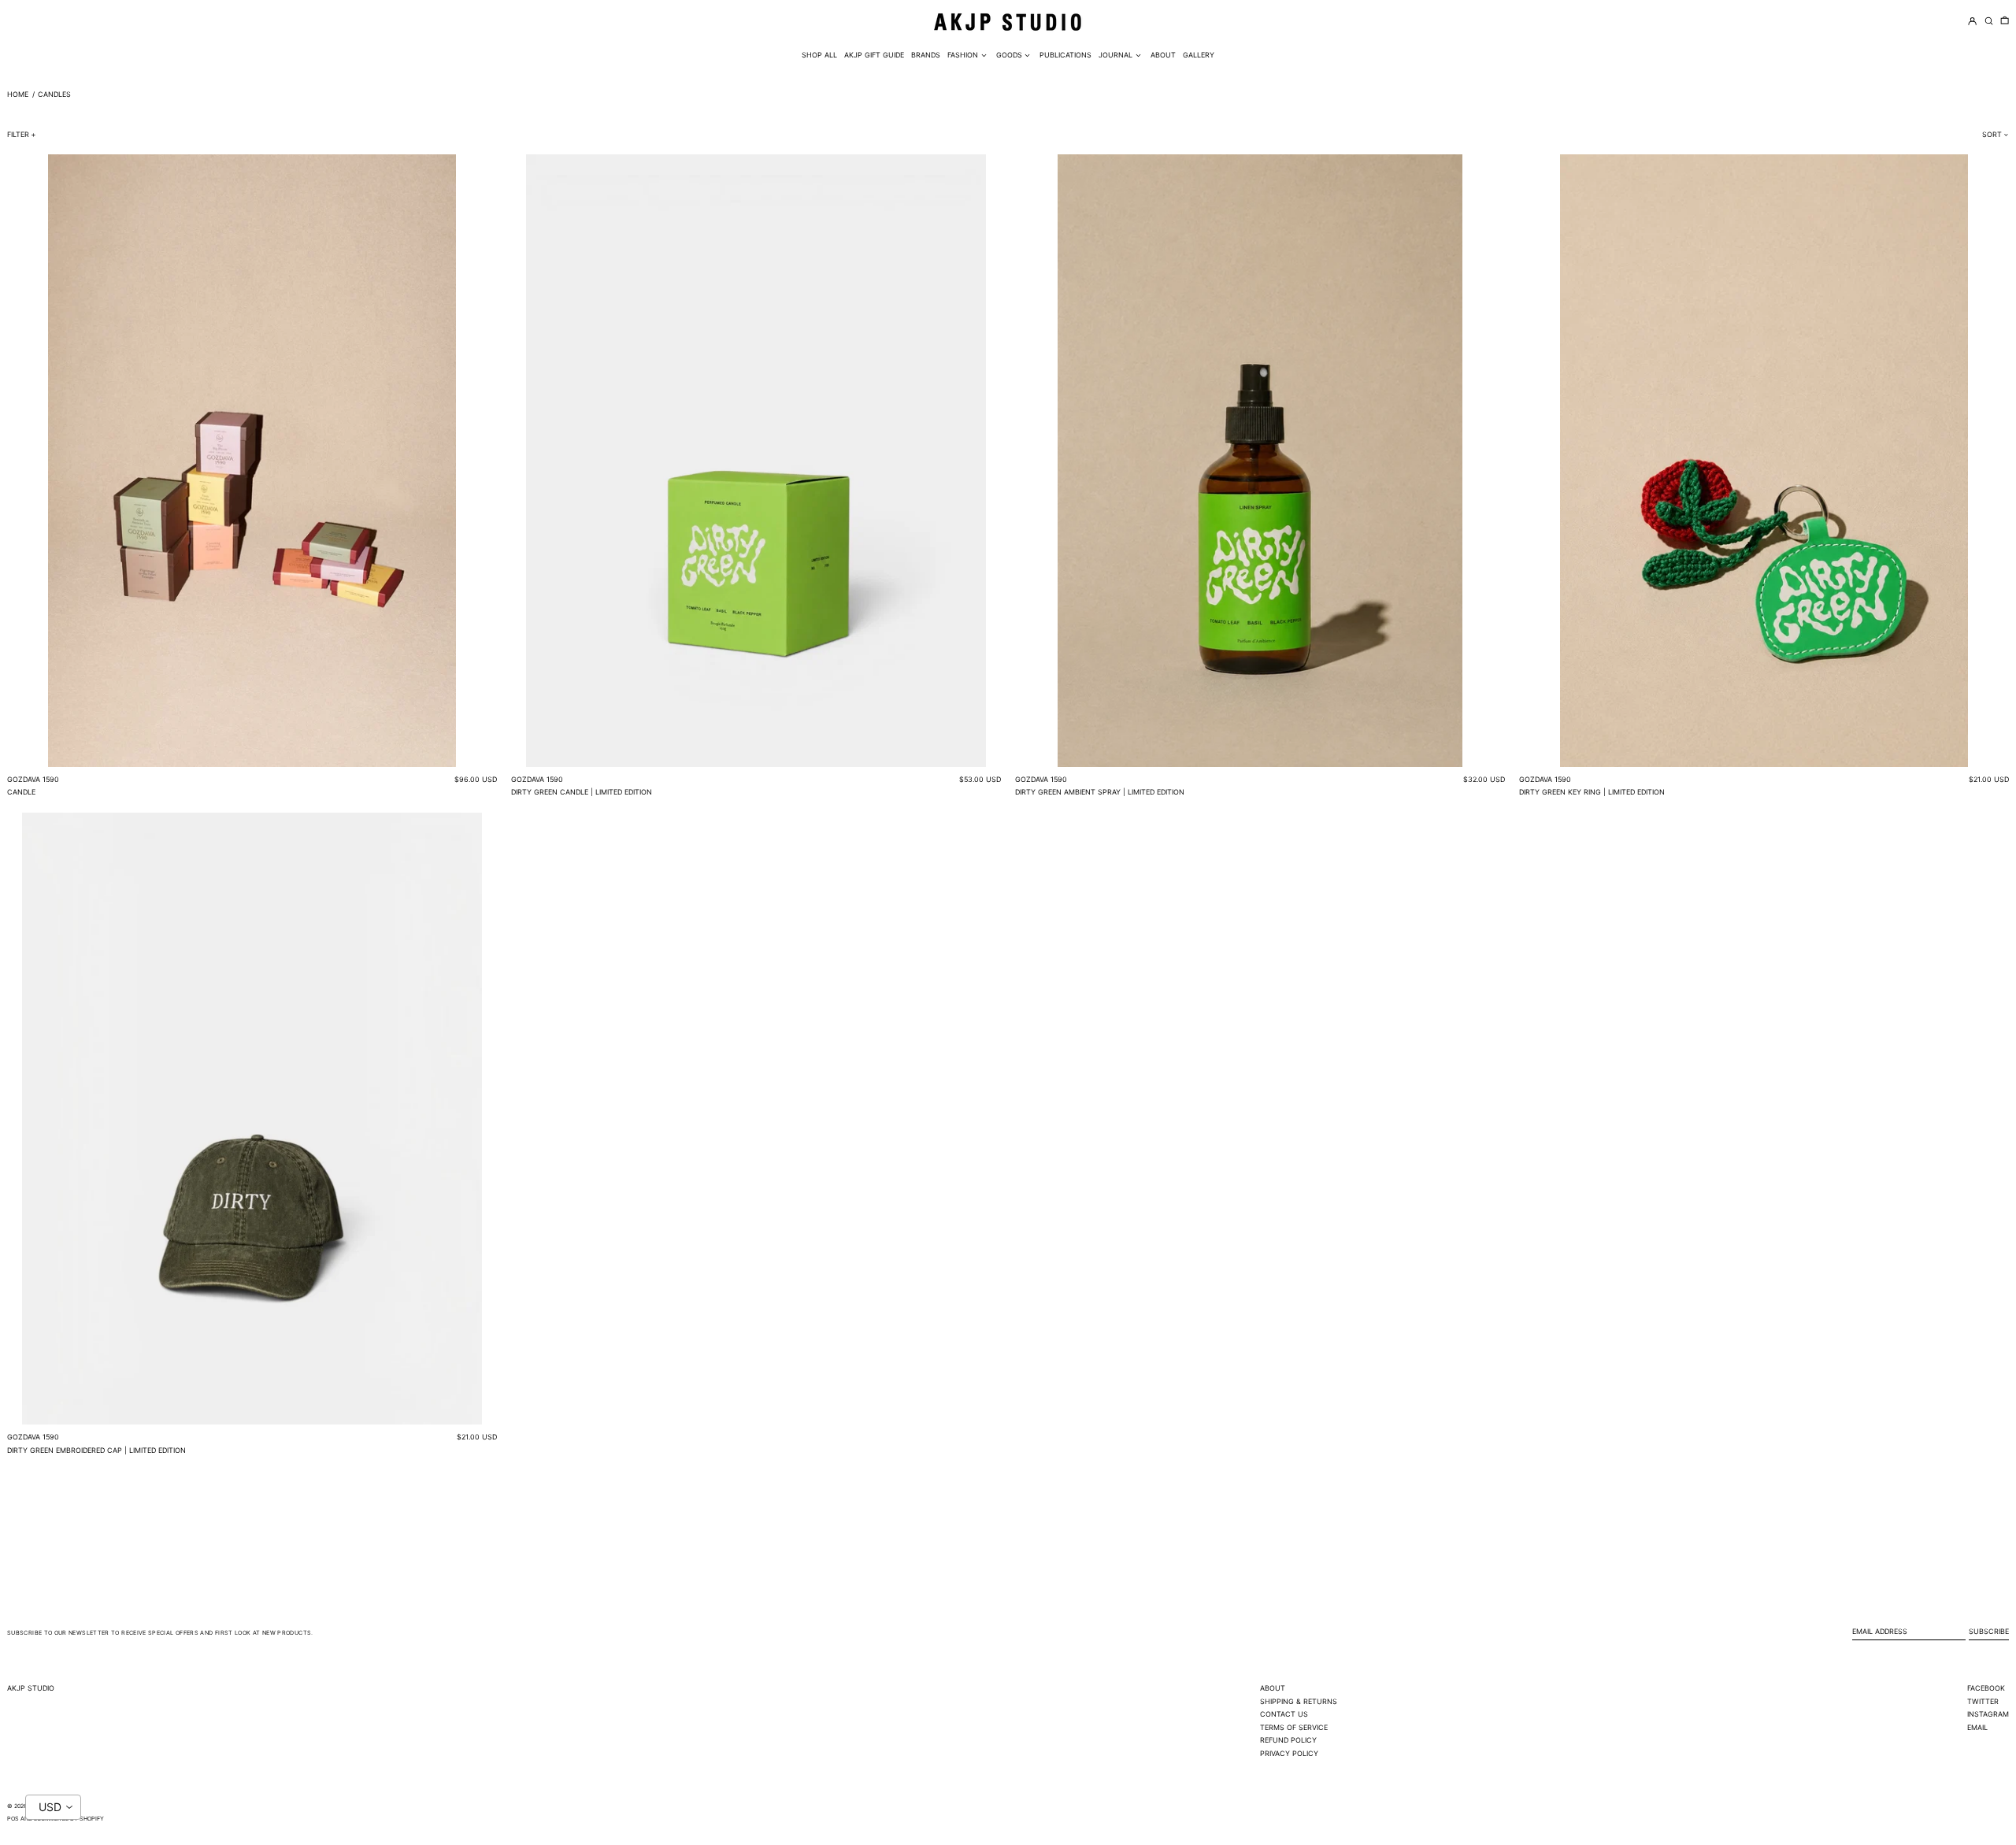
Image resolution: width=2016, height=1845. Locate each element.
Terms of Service (1294, 1727)
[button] (2005, 22)
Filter (18, 134)
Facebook (1986, 1688)
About (1273, 1688)
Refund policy (1288, 1740)
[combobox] (53, 1807)
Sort (1992, 134)
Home (18, 94)
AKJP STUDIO (31, 1688)
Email (1977, 1727)
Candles (54, 94)
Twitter (1983, 1701)
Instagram (1988, 1714)
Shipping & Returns (1299, 1701)
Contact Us (1284, 1714)
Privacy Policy (1289, 1753)
